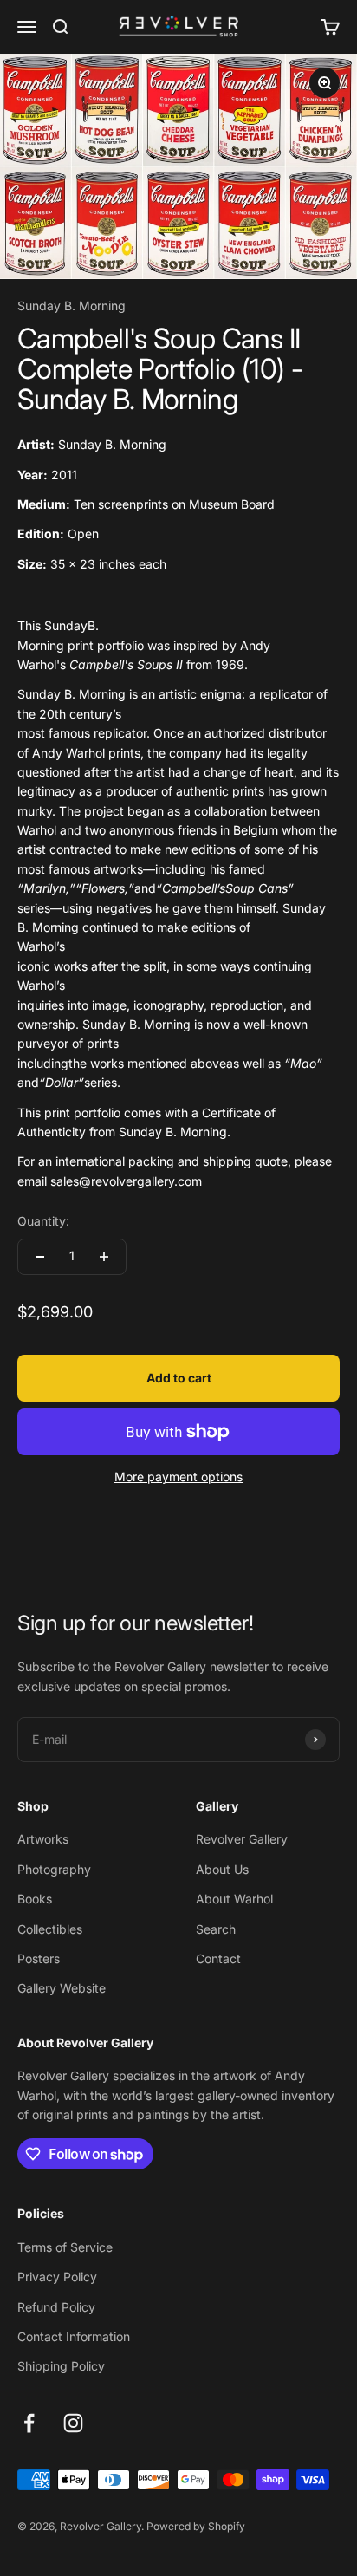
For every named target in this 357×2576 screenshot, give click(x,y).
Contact (218, 1958)
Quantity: (43, 1221)
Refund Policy (56, 2307)
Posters (39, 1958)
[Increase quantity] (104, 1257)
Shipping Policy (61, 2366)
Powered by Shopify (196, 2526)
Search (216, 1929)
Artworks (43, 1839)
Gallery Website (62, 1988)
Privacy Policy (57, 2277)
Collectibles (50, 1929)
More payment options (178, 1477)
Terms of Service (65, 2247)
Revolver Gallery (242, 1839)
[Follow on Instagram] (73, 2423)
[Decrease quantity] (40, 1257)
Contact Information (74, 2336)
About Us (222, 1869)
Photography (54, 1869)
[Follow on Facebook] (29, 2423)
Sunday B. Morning (71, 306)
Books (35, 1899)
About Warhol (234, 1899)
